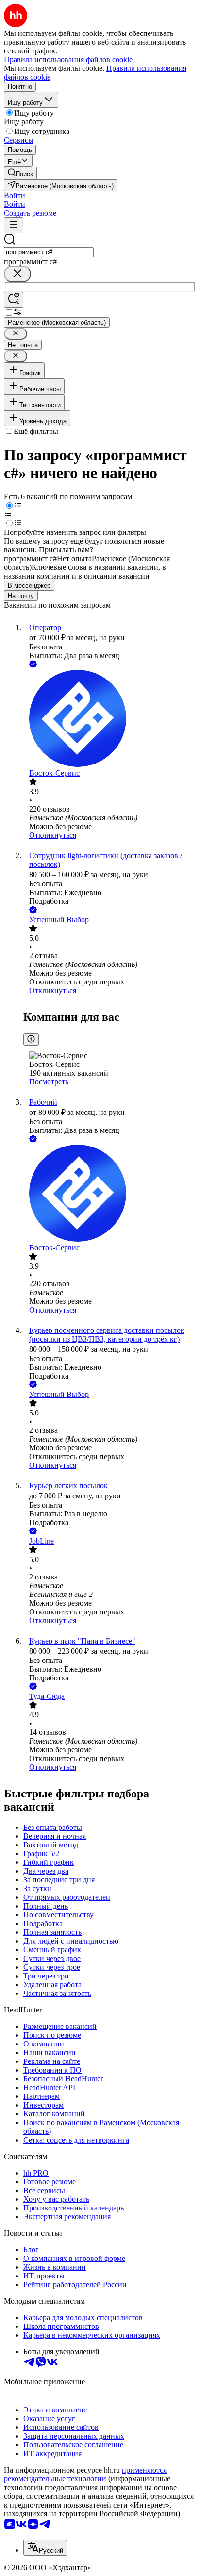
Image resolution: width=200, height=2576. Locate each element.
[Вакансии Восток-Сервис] (110, 719)
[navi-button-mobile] (14, 225)
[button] (15, 195)
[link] (20, 173)
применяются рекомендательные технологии (85, 2474)
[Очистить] (17, 274)
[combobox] (49, 252)
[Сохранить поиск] (14, 300)
